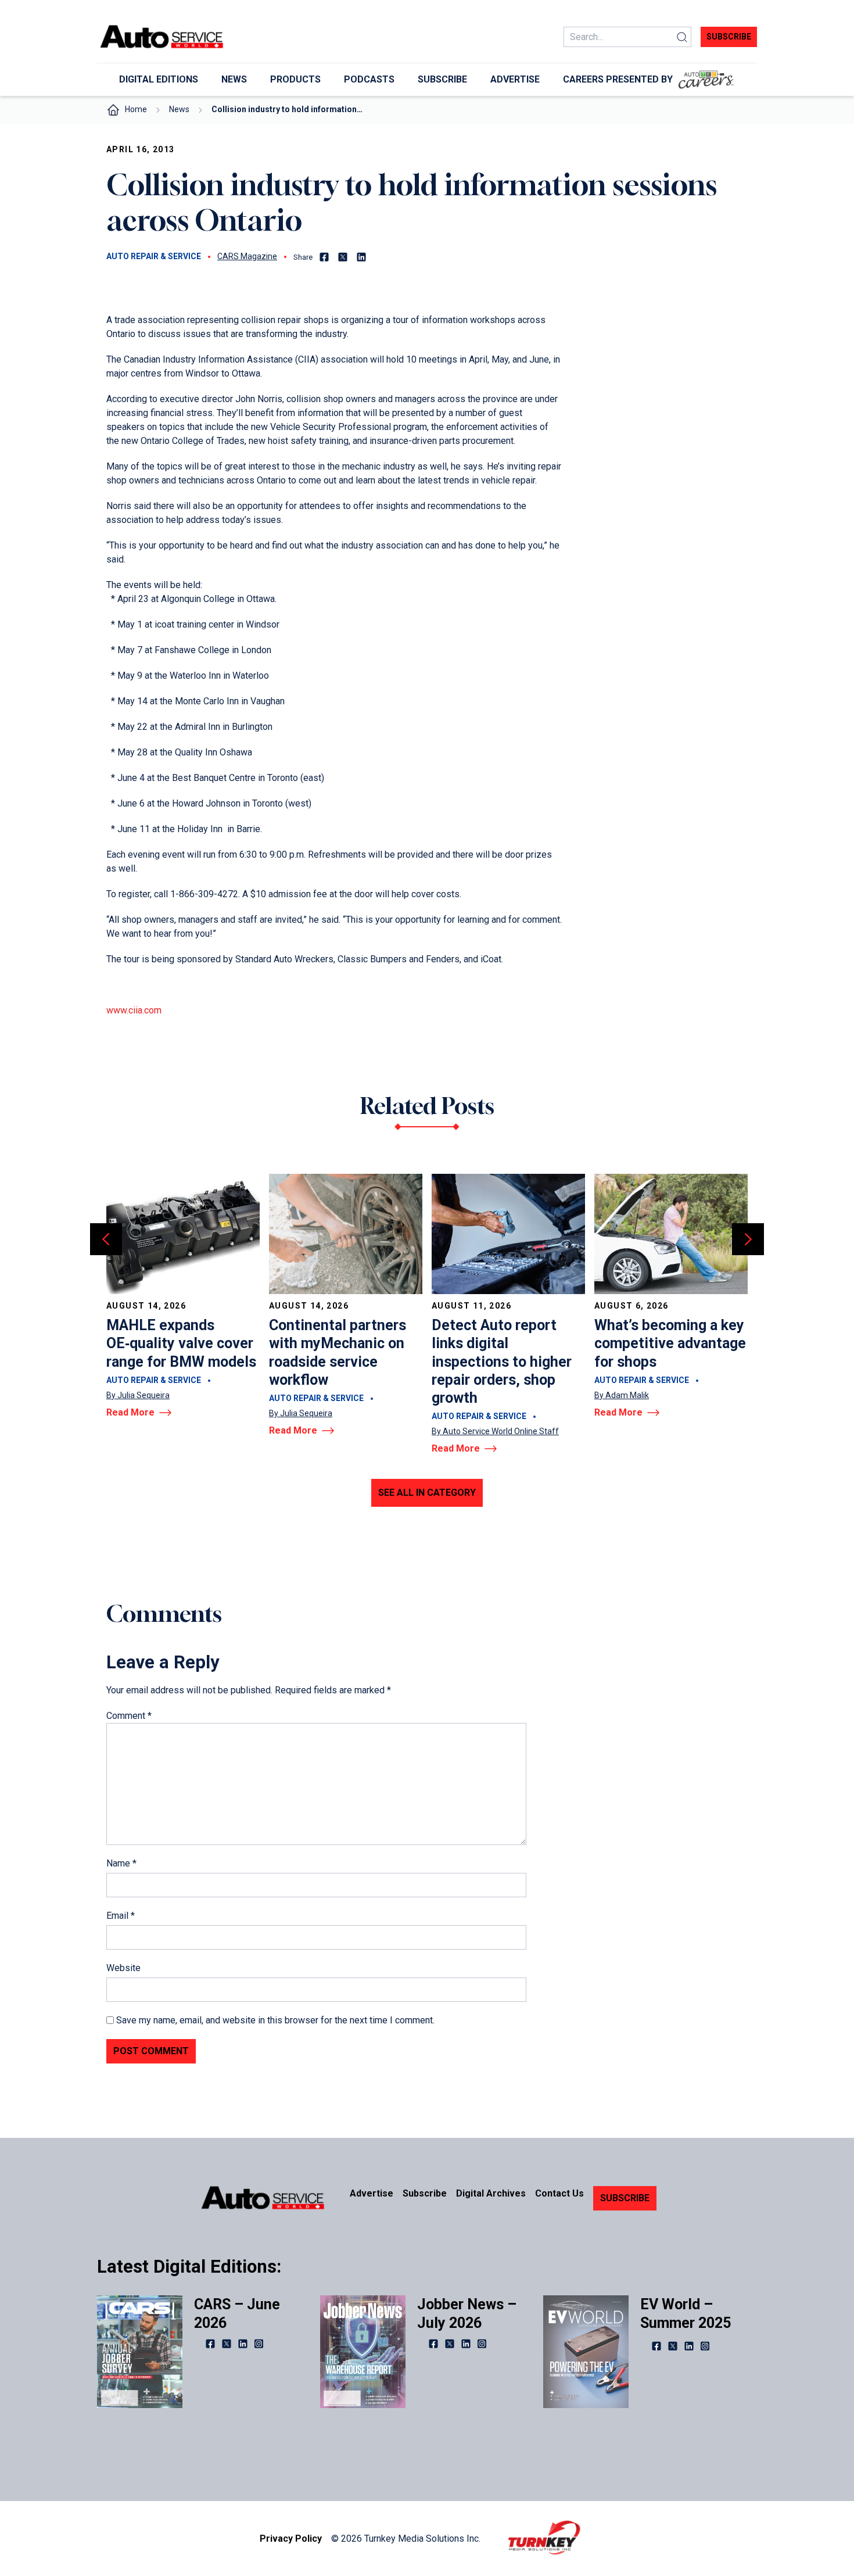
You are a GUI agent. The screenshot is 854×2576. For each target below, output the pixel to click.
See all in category (427, 1493)
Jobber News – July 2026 (467, 2313)
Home (136, 109)
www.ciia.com (134, 1010)
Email (121, 1916)
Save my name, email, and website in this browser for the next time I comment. (275, 2020)
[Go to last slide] (106, 1239)
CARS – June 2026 (237, 2313)
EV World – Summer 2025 (686, 2313)
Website (123, 1968)
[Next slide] (748, 1239)
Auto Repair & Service (154, 256)
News (179, 109)
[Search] (682, 37)
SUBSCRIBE (625, 2198)
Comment (129, 1716)
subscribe (729, 37)
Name (121, 1863)
